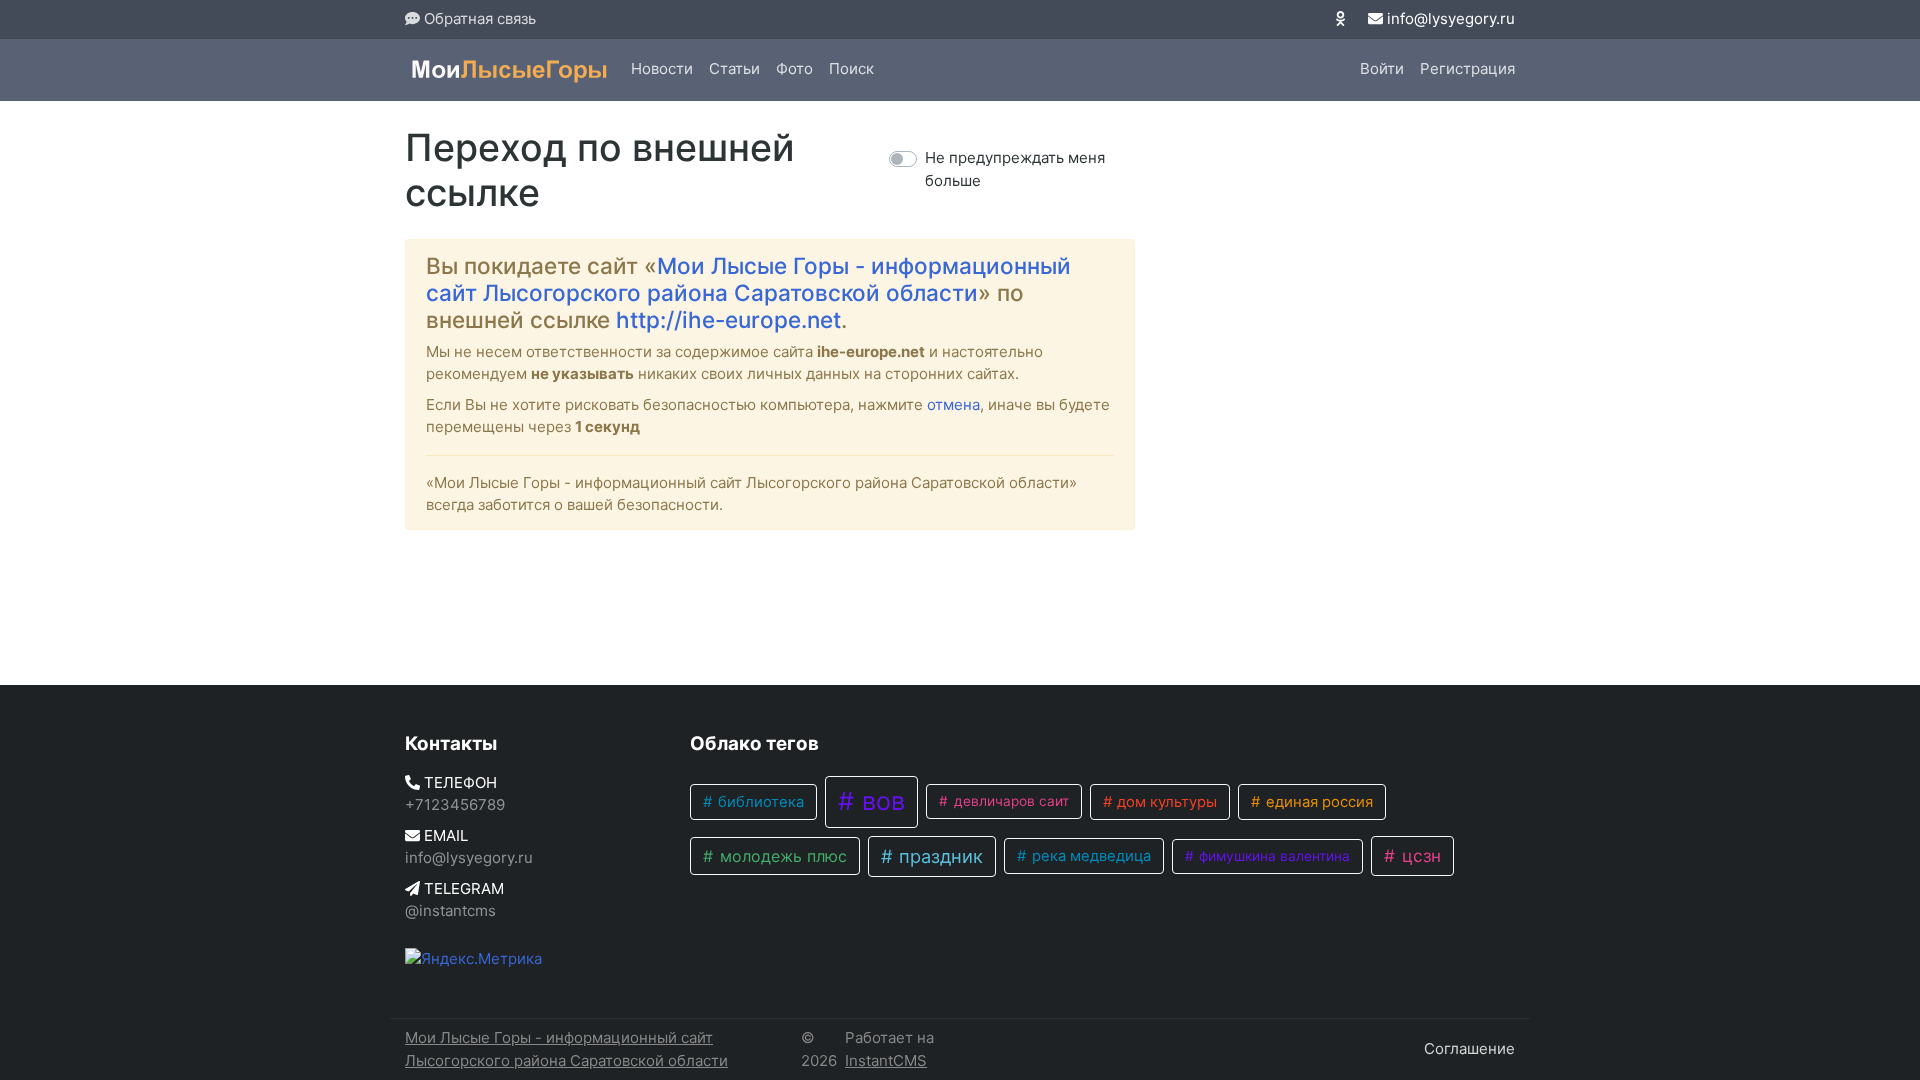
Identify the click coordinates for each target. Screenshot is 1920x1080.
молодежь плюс (781, 856)
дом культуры (1165, 802)
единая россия (1317, 802)
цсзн (1419, 855)
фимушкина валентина (1272, 856)
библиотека (759, 802)
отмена (953, 404)
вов (880, 801)
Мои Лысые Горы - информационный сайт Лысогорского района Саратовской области (748, 279)
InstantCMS (886, 1060)
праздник (938, 856)
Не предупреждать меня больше (1015, 169)
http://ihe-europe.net (728, 319)
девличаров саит (1009, 801)
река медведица (1089, 856)
